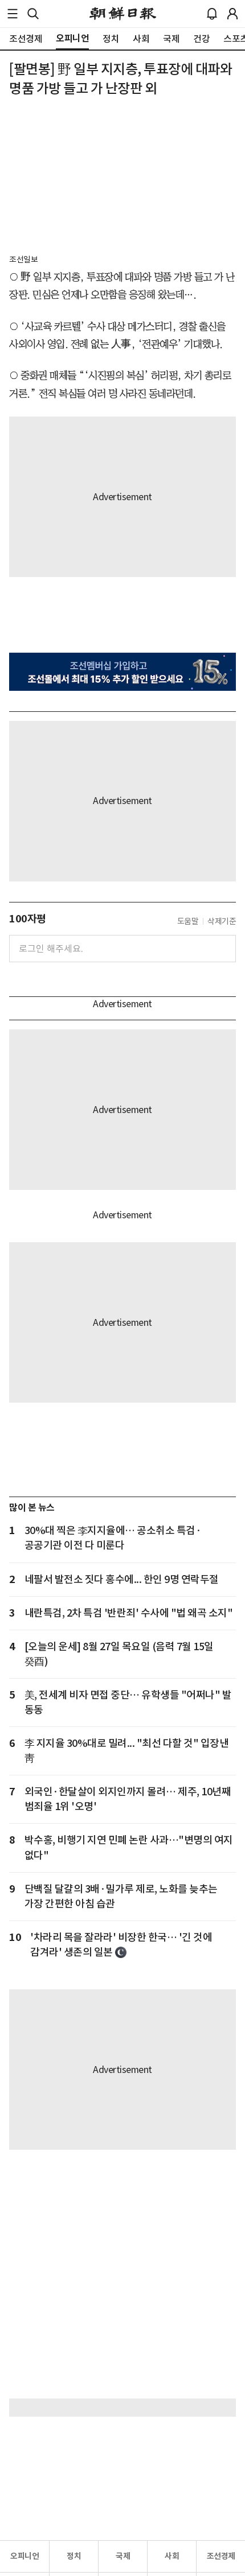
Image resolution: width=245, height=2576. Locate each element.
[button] (13, 14)
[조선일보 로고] (123, 14)
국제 (123, 2556)
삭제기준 (222, 921)
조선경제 (221, 2556)
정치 (74, 2556)
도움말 (188, 921)
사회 (172, 2556)
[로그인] (232, 14)
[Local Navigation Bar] (13, 14)
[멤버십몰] (122, 671)
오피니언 (24, 2556)
